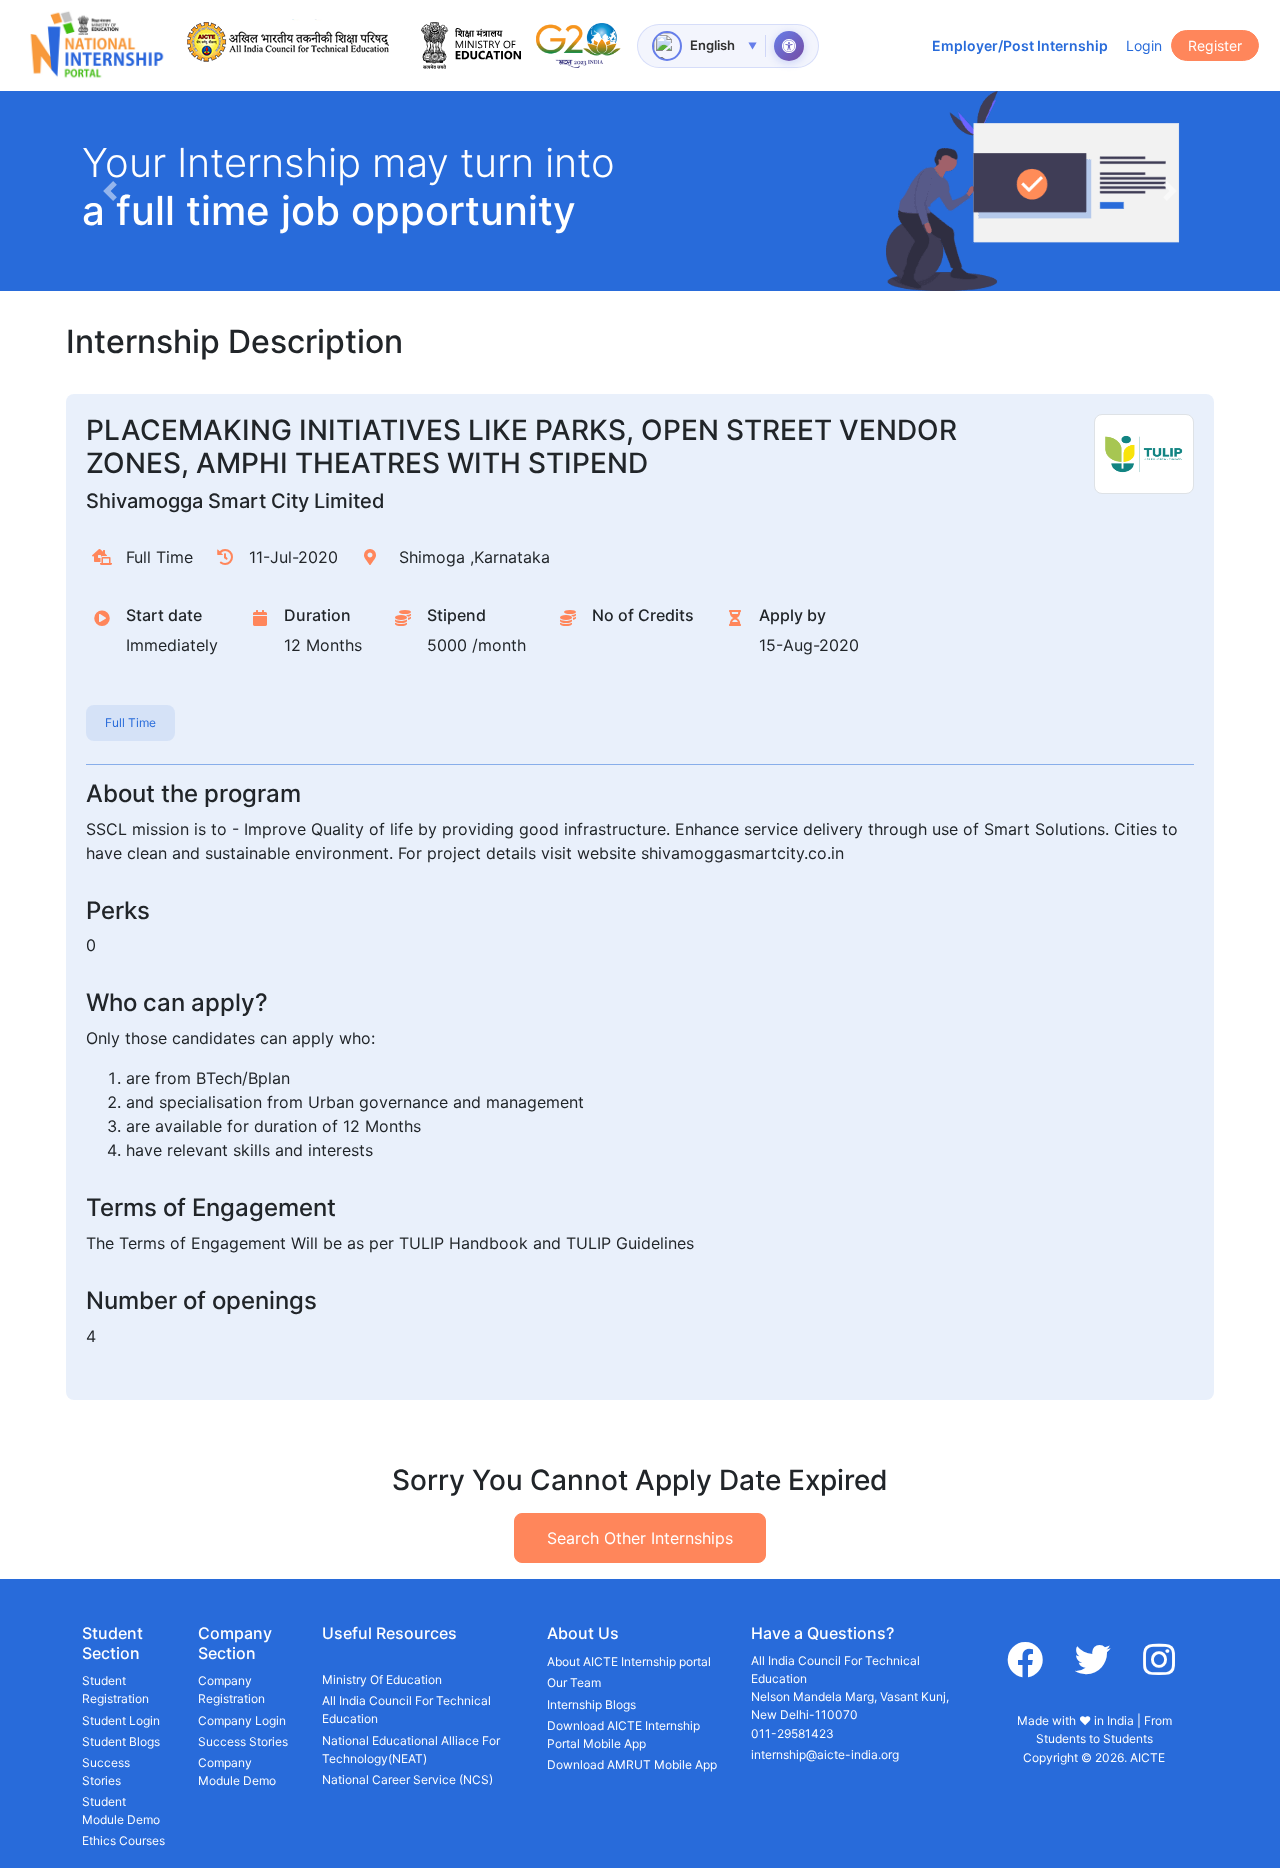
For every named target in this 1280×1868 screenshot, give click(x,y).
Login (1144, 45)
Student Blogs (121, 1741)
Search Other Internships (640, 1538)
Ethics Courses (123, 1840)
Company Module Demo (237, 1771)
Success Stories (106, 1771)
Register (1215, 45)
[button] (109, 191)
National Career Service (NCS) (407, 1779)
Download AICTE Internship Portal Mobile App (623, 1734)
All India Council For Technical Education (406, 1709)
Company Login (242, 1720)
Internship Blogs (591, 1704)
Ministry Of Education (382, 1679)
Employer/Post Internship (1020, 45)
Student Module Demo (121, 1810)
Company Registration (231, 1689)
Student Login (121, 1720)
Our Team (574, 1682)
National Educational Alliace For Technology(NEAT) (411, 1749)
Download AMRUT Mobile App (632, 1764)
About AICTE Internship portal (629, 1661)
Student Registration (115, 1689)
